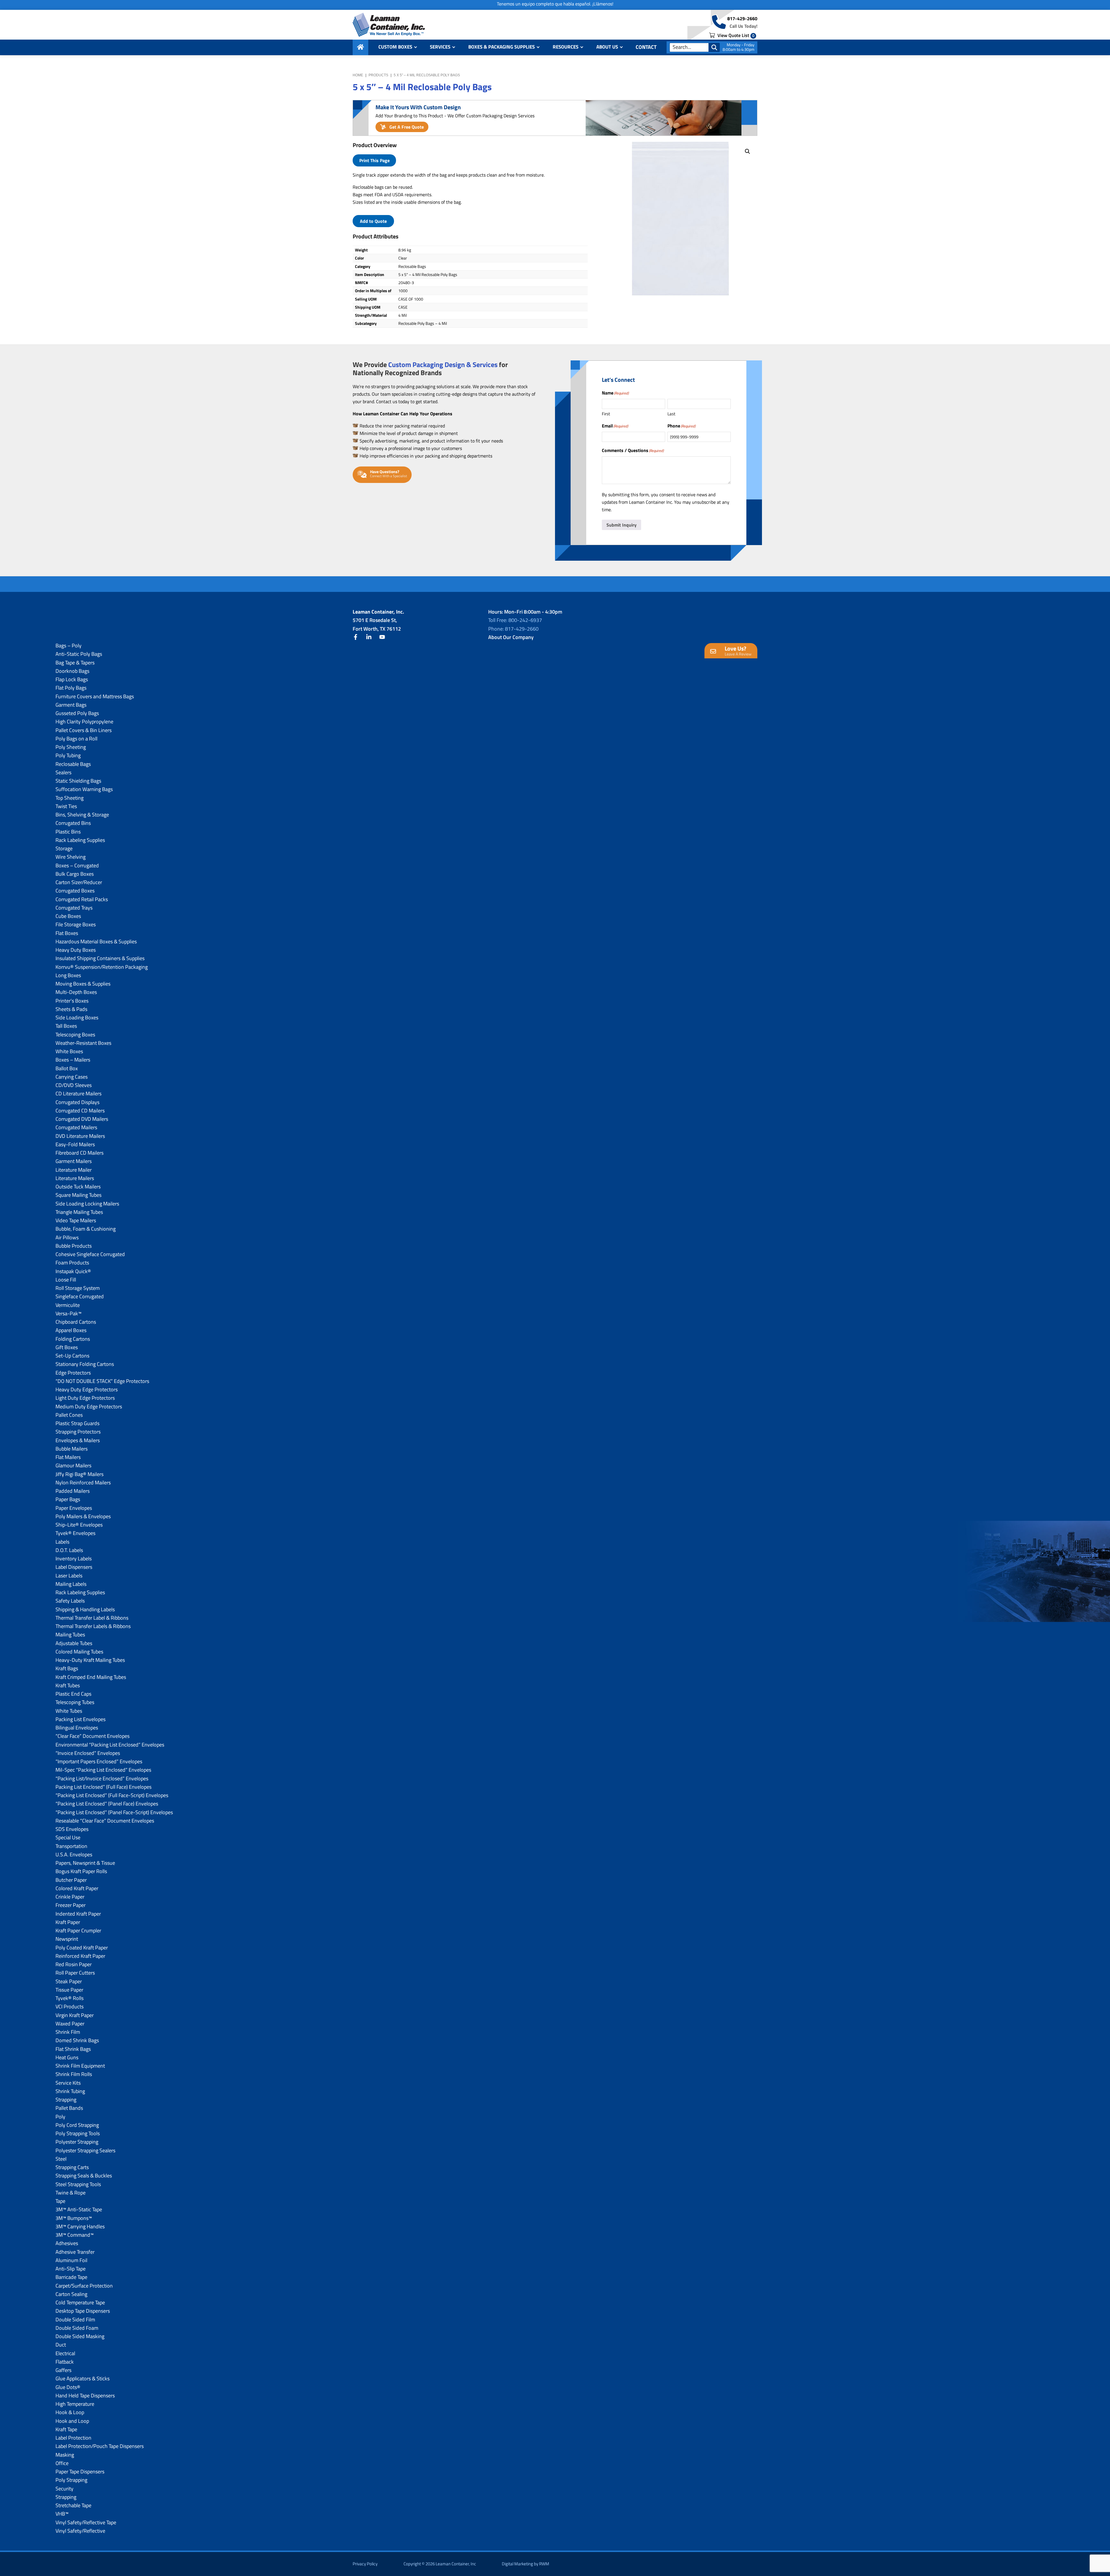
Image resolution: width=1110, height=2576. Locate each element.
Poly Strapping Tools (78, 2133)
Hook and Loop (72, 2421)
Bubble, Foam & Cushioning (86, 1229)
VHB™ (62, 2514)
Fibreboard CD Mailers (79, 1153)
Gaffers (63, 2370)
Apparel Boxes (71, 1330)
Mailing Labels (71, 1584)
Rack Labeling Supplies (80, 840)
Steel (61, 2159)
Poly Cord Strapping (77, 2125)
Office (62, 2463)
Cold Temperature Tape (80, 2302)
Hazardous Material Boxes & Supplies (96, 941)
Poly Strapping (71, 2480)
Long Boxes (68, 975)
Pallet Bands (69, 2108)
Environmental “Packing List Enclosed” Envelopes (110, 1745)
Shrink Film (68, 2032)
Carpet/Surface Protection (84, 2286)
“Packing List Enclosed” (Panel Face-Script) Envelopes (114, 1812)
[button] (748, 151)
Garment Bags (71, 705)
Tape (60, 2201)
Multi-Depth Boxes (76, 992)
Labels (62, 1542)
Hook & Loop (70, 2412)
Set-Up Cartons (72, 1356)
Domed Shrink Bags (77, 2040)
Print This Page (374, 160)
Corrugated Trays (74, 908)
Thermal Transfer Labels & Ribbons (93, 1626)
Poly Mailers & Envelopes (83, 1516)
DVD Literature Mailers (80, 1136)
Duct (61, 2345)
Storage (64, 848)
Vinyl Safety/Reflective (80, 2531)
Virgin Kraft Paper (75, 2015)
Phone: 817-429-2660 (513, 629)
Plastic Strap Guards (77, 1423)
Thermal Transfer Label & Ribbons (92, 1618)
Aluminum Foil (71, 2260)
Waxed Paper (70, 2024)
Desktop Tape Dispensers (83, 2311)
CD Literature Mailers (78, 1093)
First (606, 414)
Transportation (71, 1846)
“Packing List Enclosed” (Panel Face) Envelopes (107, 1804)
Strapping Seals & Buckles (84, 2176)
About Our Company (511, 637)
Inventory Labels (74, 1559)
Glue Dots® (68, 2387)
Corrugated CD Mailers (80, 1111)
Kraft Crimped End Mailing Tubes (91, 1677)
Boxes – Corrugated (77, 865)
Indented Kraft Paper (78, 1914)
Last (671, 414)
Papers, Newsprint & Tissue (85, 1863)
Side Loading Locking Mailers (87, 1204)
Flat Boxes (67, 933)
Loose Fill (66, 1280)
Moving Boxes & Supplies (83, 984)
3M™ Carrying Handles (80, 2226)
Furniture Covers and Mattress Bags (95, 696)
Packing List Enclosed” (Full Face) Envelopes (103, 1787)
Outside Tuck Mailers (78, 1187)
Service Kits (68, 2083)
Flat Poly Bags (71, 688)
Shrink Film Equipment (80, 2066)
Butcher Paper (71, 1880)
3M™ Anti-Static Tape (79, 2209)
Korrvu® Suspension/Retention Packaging (102, 967)
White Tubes (69, 1711)
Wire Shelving (71, 857)
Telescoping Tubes (75, 1702)
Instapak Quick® (73, 1271)
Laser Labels (69, 1576)
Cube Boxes (68, 916)
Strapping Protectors (78, 1432)
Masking (65, 2455)
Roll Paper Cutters (75, 1973)
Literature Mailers (75, 1178)
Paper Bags (68, 1499)
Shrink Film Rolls (74, 2074)
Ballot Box (67, 1068)
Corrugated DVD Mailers (82, 1119)
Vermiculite (68, 1305)
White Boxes (69, 1051)
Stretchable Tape (73, 2505)
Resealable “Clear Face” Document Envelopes (105, 1821)
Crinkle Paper (70, 1897)
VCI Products (70, 2006)
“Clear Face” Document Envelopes (92, 1736)
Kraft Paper (68, 1922)
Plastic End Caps (73, 1694)
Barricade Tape (71, 2277)
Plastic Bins (68, 832)
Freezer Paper (71, 1905)
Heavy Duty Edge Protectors (87, 1389)
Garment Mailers (74, 1161)
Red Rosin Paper (74, 1964)
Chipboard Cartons (76, 1322)
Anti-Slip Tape (71, 2269)
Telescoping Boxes (75, 1035)
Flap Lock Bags (72, 679)
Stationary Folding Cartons (85, 1364)
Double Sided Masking (80, 2336)
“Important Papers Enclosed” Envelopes (99, 1761)
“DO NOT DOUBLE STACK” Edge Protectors (102, 1381)
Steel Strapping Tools (78, 2184)
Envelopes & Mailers (78, 1440)
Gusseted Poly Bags (77, 713)
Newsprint (67, 1939)
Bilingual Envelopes (77, 1728)
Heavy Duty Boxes (76, 950)
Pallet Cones (69, 1415)
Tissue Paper (69, 1990)
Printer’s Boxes (72, 1001)
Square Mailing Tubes (78, 1195)
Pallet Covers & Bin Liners (84, 730)
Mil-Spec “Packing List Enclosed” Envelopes (103, 1770)
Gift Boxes (67, 1347)
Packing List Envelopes (81, 1719)
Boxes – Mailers (73, 1060)
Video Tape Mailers (76, 1220)
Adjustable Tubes (74, 1643)
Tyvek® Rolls (70, 1998)
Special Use (68, 1837)
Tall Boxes (66, 1026)
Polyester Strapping (77, 2142)
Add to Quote (373, 221)
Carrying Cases (72, 1077)
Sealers (63, 772)
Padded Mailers (73, 1491)
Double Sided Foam (77, 2328)
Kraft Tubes (68, 1685)
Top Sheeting (70, 798)
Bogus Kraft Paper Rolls (81, 1871)
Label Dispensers (74, 1567)
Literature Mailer (74, 1170)
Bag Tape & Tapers (75, 663)
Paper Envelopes (74, 1508)
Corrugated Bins (73, 823)
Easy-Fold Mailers (75, 1144)
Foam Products (72, 1263)
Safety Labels (70, 1601)
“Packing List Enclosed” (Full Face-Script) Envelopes (112, 1795)
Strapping (66, 2100)
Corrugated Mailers (76, 1127)
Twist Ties (66, 806)
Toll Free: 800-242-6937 (515, 620)
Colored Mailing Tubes (79, 1652)
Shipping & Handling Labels (85, 1609)
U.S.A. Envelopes (74, 1854)
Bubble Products (74, 1246)
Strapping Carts (72, 2167)
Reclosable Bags (73, 764)
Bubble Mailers (72, 1449)
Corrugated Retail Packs (82, 899)
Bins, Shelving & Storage (82, 815)
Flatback (65, 2362)
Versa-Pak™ (69, 1313)
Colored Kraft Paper (77, 1888)
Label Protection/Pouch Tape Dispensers (100, 2446)
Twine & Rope (71, 2193)
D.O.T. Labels (69, 1550)
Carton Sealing (71, 2294)
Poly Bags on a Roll (76, 739)
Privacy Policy (365, 2564)
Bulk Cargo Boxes (75, 874)
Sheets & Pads (71, 1009)
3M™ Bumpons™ (74, 2218)
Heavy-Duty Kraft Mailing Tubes (90, 1660)
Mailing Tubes (70, 1635)
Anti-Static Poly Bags (79, 654)
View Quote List (735, 35)
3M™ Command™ (75, 2235)
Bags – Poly (69, 646)
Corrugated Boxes (75, 891)
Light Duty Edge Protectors (85, 1398)
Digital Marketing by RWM (526, 2564)
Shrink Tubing (70, 2091)
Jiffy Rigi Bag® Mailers (79, 1474)
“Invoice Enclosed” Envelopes (88, 1753)
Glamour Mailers (73, 1465)
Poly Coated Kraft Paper (82, 1948)
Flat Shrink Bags (73, 2049)
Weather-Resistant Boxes (83, 1043)
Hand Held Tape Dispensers (85, 2396)
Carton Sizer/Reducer (79, 882)
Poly (60, 2117)
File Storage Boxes (76, 924)
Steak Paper (69, 1981)
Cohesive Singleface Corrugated (90, 1254)
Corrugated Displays (77, 1102)
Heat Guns (67, 2057)
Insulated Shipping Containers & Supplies (100, 958)
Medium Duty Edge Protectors (89, 1406)
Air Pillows (67, 1237)
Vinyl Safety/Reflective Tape (86, 2522)
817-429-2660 (742, 18)
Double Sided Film (75, 2319)
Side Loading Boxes (77, 1017)
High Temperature (75, 2404)
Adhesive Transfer (75, 2252)
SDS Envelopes (72, 1829)
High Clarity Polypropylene (84, 722)
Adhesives (67, 2243)
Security (64, 2489)
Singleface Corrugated (80, 1296)
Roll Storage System (78, 1288)
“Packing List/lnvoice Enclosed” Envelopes (102, 1778)
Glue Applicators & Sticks (83, 2378)
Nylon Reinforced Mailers (83, 1483)
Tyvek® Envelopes (75, 1533)
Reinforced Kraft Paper (80, 1956)
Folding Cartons (73, 1339)
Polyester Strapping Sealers (85, 2150)
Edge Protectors (73, 1373)
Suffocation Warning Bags (84, 789)
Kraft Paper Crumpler (78, 1930)
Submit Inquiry (621, 525)
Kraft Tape (66, 2429)
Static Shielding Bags (78, 781)
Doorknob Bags (72, 671)
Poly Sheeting (71, 747)
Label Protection (73, 2438)
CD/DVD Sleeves (74, 1085)
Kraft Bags (67, 1668)
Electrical (65, 2353)
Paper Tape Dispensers (80, 2472)
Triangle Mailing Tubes (79, 1212)
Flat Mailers (68, 1457)
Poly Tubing (68, 755)
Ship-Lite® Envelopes (79, 1525)
